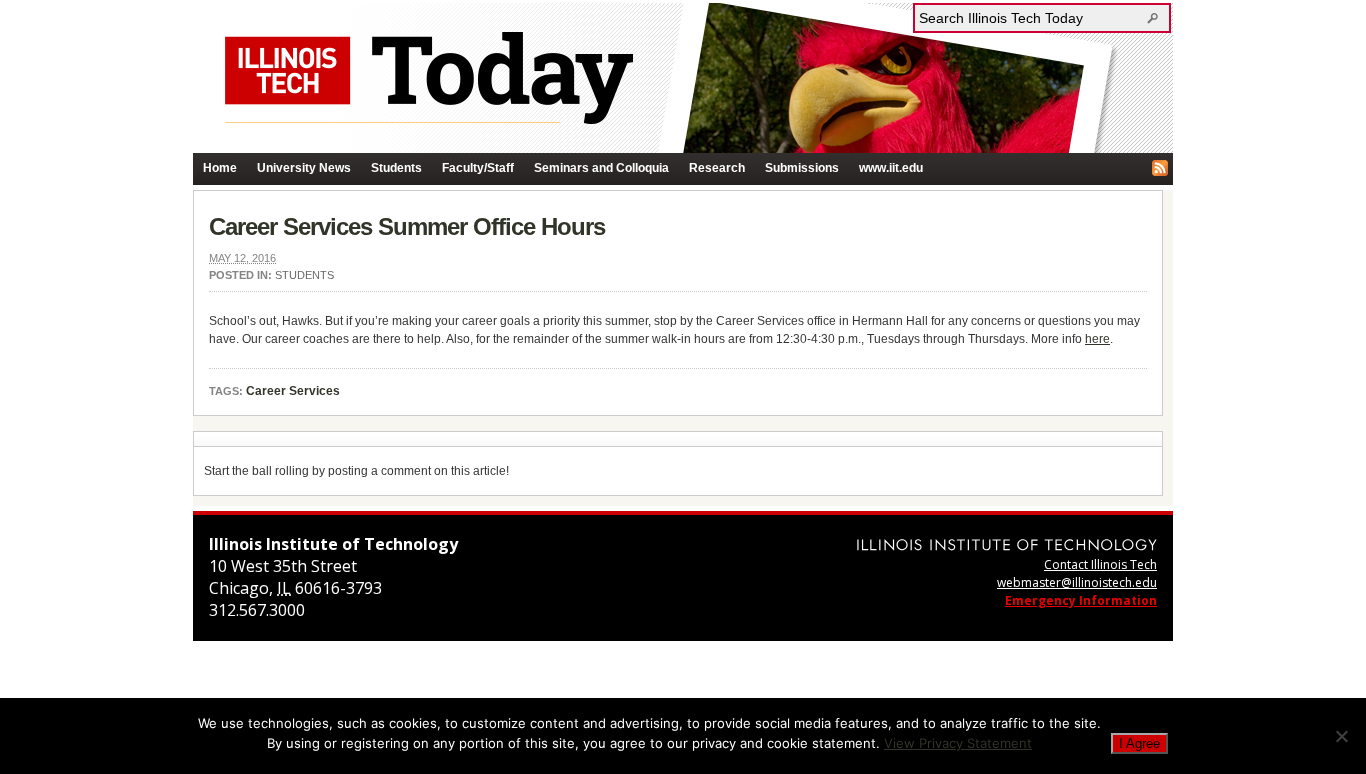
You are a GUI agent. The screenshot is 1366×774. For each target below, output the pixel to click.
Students (396, 168)
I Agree (1139, 743)
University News (304, 168)
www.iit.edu (891, 168)
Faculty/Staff (478, 168)
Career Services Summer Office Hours (407, 226)
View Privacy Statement (958, 743)
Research (717, 168)
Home (220, 168)
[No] (1341, 736)
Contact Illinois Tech (1100, 564)
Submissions (802, 168)
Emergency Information (1081, 600)
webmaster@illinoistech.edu (1077, 582)
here (1097, 339)
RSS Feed (1160, 168)
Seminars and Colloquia (601, 168)
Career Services (293, 391)
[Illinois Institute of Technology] (1007, 544)
